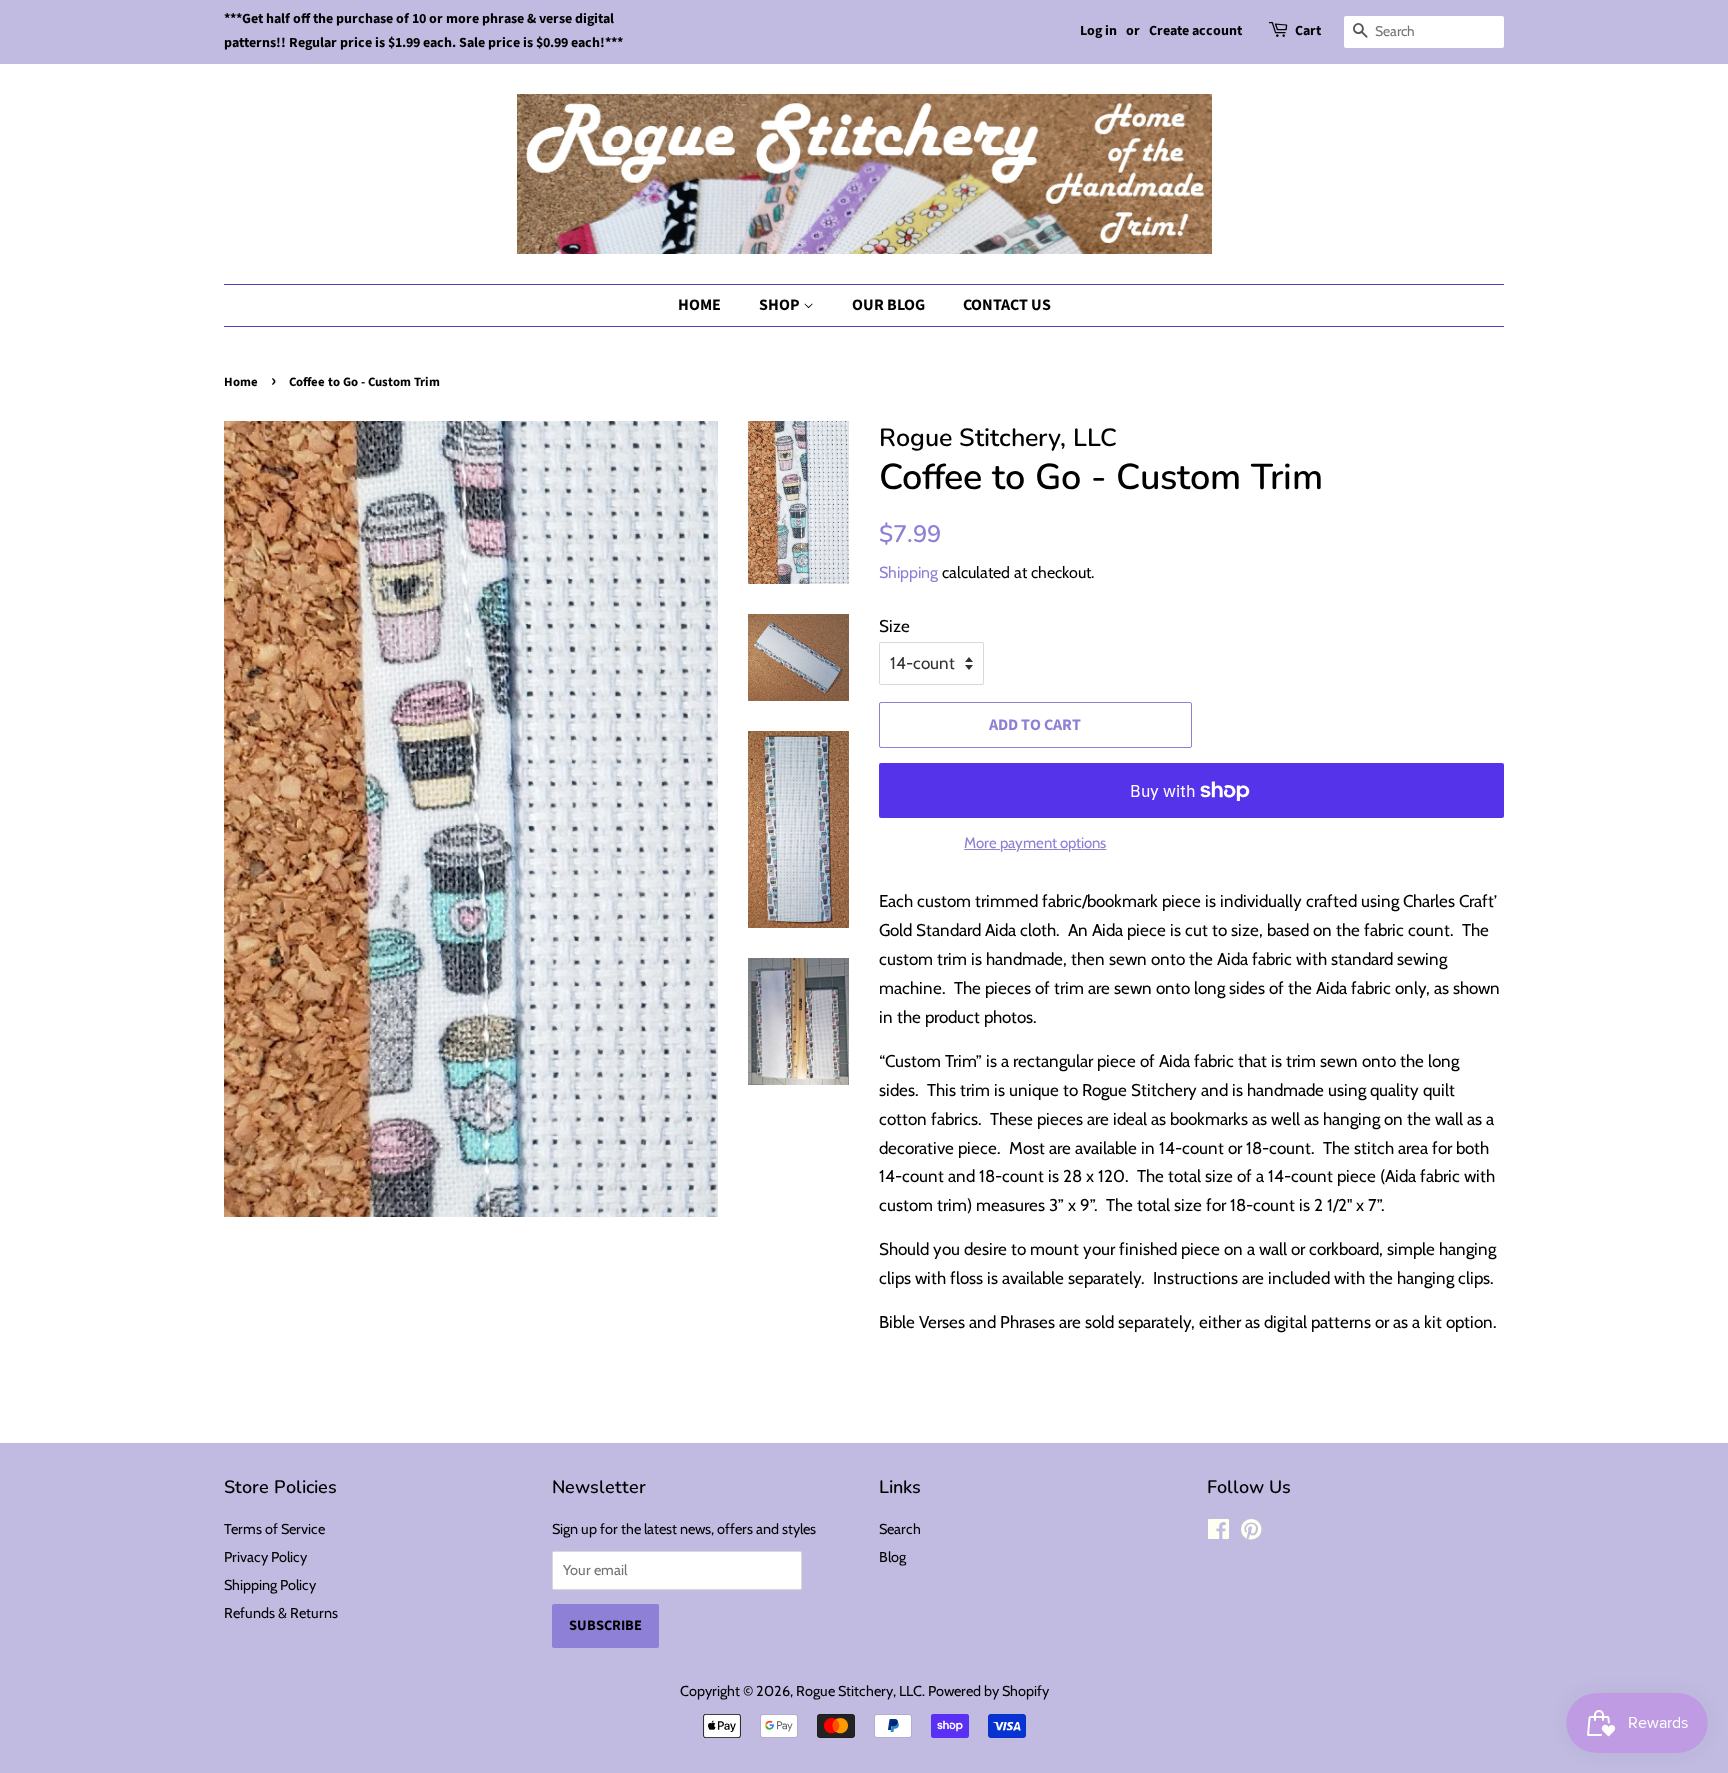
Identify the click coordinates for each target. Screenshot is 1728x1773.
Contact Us (1007, 305)
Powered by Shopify (988, 1691)
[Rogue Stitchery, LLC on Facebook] (1218, 1533)
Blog (892, 1557)
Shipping (908, 572)
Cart (1308, 31)
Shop (781, 305)
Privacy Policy (265, 1557)
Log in (1098, 31)
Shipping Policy (270, 1585)
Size (894, 626)
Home (699, 305)
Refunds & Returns (281, 1613)
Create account (1195, 31)
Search (900, 1529)
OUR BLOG (888, 305)
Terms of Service (274, 1529)
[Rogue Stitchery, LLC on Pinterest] (1251, 1533)
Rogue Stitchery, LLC (859, 1691)
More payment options (1035, 843)
